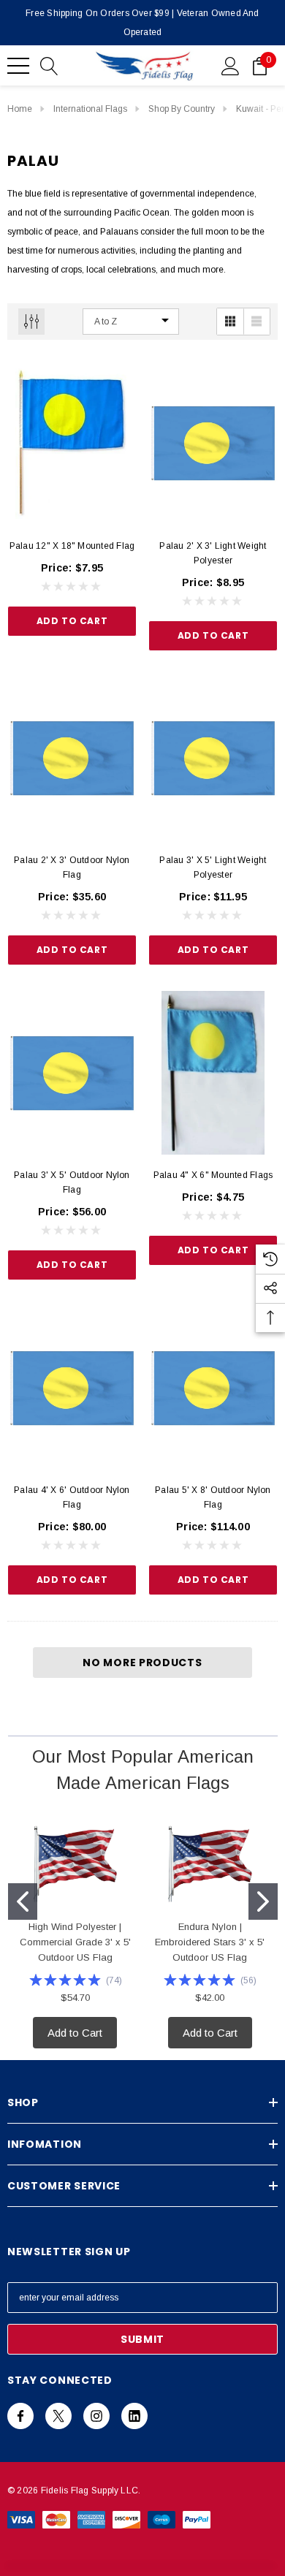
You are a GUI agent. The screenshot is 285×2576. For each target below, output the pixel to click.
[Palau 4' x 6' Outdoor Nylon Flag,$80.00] (72, 1388)
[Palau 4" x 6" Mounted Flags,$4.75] (213, 1073)
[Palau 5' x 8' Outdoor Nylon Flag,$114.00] (213, 1388)
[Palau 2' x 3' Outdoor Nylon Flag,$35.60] (72, 759)
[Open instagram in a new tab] (96, 2416)
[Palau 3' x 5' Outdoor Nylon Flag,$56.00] (72, 1073)
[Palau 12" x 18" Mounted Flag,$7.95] (72, 444)
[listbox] (131, 322)
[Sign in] (231, 65)
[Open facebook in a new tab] (20, 2416)
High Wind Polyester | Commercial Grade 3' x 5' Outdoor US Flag (75, 1942)
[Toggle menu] (18, 66)
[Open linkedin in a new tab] (134, 2416)
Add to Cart (72, 621)
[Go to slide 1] (23, 1901)
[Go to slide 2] (263, 1901)
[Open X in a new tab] (58, 2416)
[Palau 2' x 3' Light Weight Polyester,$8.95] (213, 444)
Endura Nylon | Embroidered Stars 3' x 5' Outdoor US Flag (210, 1942)
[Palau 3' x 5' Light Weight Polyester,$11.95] (213, 759)
